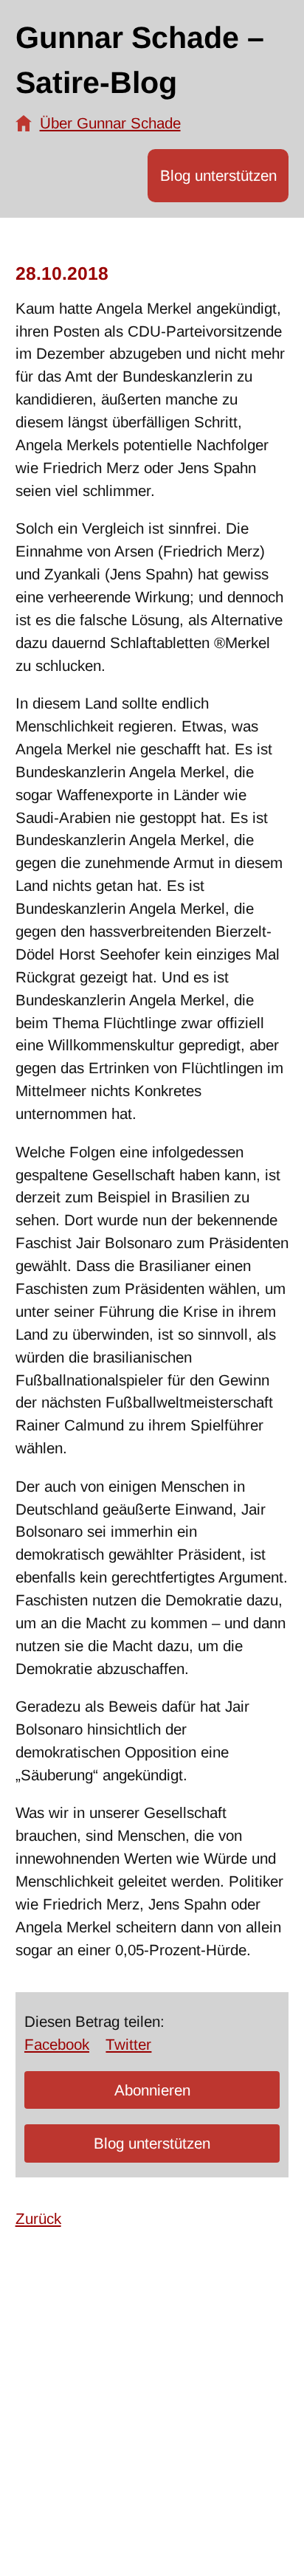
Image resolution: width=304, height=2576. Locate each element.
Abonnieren (152, 2090)
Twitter (128, 2044)
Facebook (57, 2044)
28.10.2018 (62, 273)
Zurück (38, 2218)
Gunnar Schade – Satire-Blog (140, 61)
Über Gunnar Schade (110, 123)
